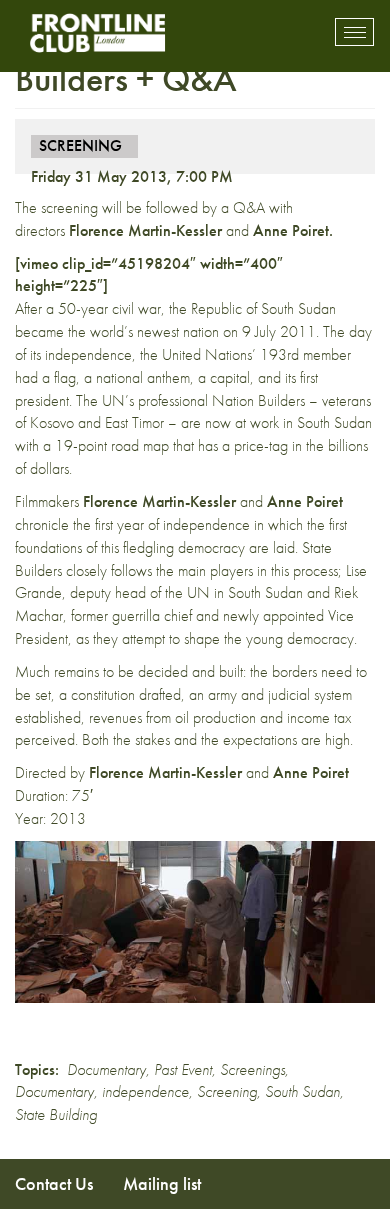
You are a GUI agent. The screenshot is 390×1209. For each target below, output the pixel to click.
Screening (227, 1091)
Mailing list (162, 1183)
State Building (56, 1114)
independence (145, 1091)
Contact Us (54, 1183)
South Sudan (302, 1091)
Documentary (106, 1069)
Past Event (183, 1069)
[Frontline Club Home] (97, 32)
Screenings (252, 1069)
